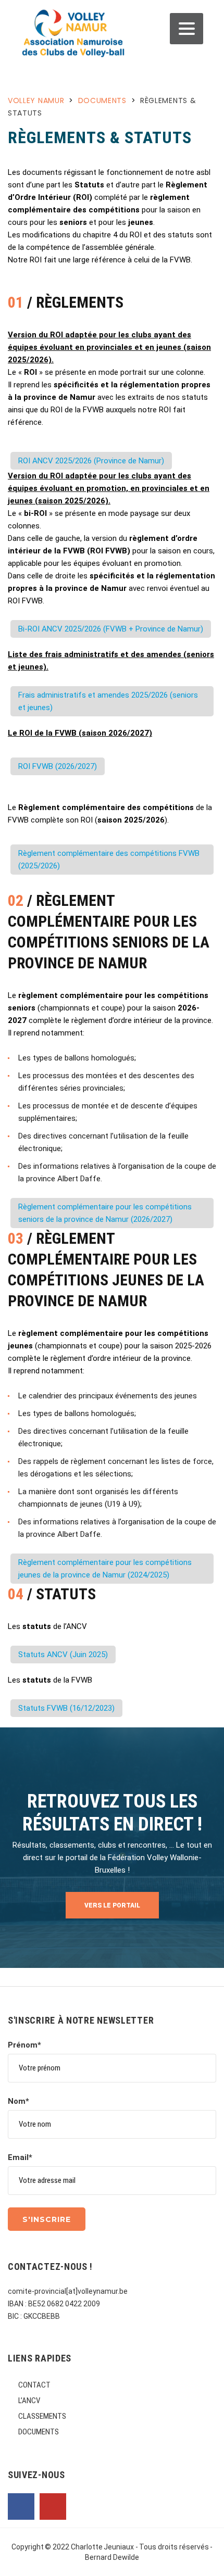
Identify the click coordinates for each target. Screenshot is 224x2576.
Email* (20, 2157)
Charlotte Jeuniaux (103, 2547)
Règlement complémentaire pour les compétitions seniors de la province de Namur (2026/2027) (105, 1213)
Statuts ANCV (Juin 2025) (63, 1655)
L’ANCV (29, 2401)
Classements (42, 2416)
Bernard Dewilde (112, 2557)
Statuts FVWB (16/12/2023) (66, 1708)
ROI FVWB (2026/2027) (58, 766)
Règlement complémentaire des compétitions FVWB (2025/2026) (109, 860)
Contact (34, 2385)
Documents (39, 2432)
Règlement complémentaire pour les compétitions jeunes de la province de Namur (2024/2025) (105, 1569)
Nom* (18, 2101)
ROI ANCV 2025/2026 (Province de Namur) (91, 461)
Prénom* (24, 2045)
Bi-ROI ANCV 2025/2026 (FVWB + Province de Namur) (111, 629)
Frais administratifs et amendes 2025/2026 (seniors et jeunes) (108, 701)
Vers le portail (112, 1905)
